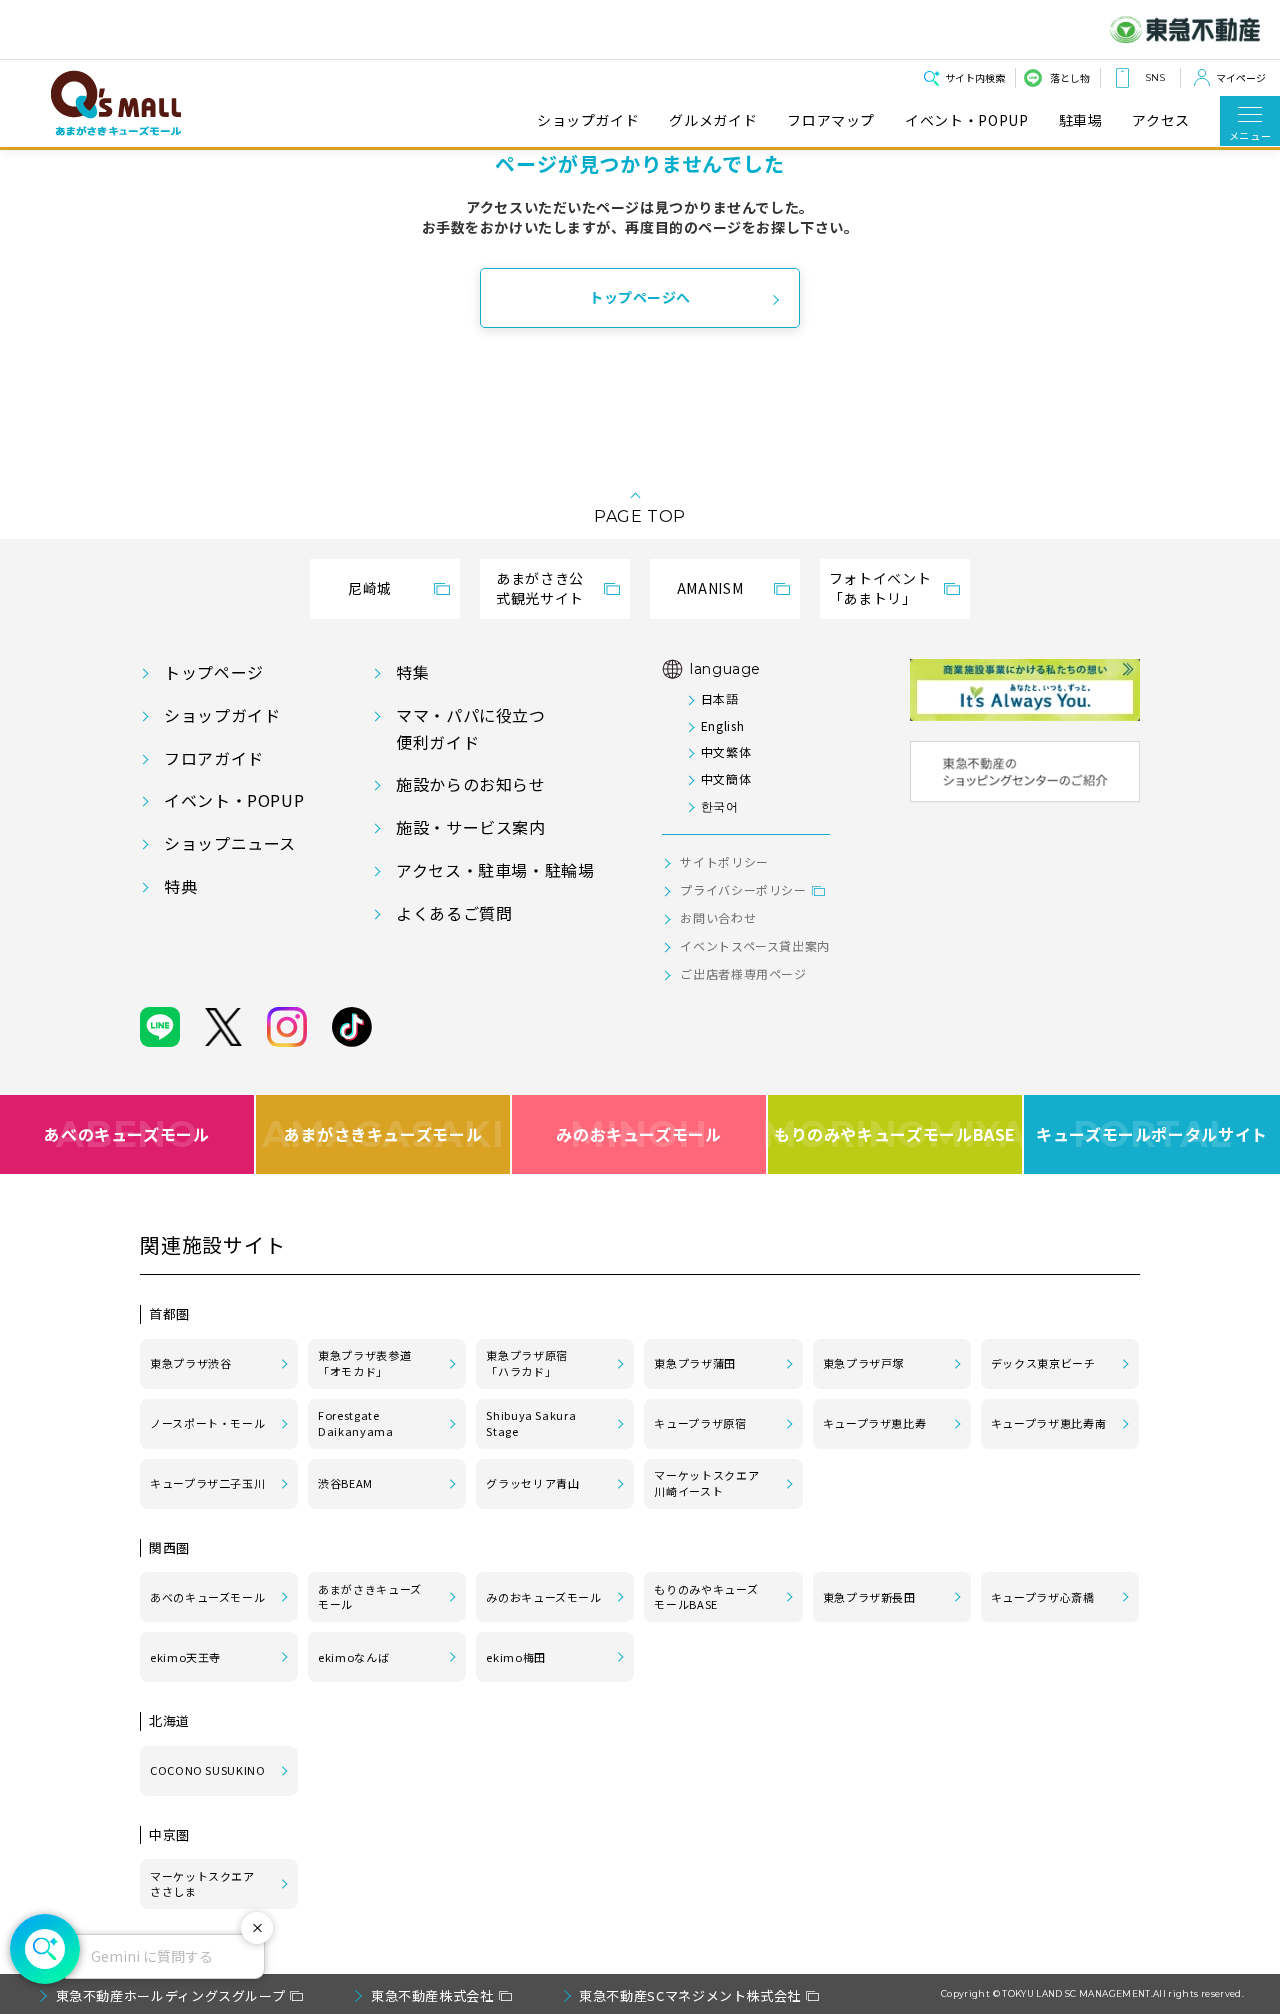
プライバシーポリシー (743, 889)
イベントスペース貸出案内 (755, 945)
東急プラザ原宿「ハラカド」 (526, 1363)
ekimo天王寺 (185, 1657)
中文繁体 (726, 751)
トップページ (214, 672)
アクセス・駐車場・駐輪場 (495, 870)
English (722, 725)
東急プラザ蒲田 (694, 1363)
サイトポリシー (724, 861)
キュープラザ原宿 (700, 1423)
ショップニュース (230, 843)
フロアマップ (831, 120)
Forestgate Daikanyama (355, 1423)
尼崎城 (370, 588)
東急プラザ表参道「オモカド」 (364, 1363)
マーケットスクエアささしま (202, 1884)
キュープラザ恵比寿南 (1048, 1423)
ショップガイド (588, 120)
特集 (412, 672)
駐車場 (1081, 120)
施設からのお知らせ (471, 784)
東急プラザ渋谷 (190, 1363)
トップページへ (640, 297)
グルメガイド (713, 120)
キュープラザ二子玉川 (207, 1483)
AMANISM (710, 588)
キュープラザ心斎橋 (1043, 1597)
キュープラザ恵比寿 (875, 1423)
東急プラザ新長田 (869, 1597)
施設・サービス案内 (471, 827)
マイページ (1241, 77)
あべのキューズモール (126, 1134)
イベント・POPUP (966, 120)
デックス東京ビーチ (1043, 1363)
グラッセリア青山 (532, 1483)
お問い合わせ (718, 917)
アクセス (1161, 120)
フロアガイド (214, 758)
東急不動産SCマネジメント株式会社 (690, 1995)
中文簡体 (726, 778)
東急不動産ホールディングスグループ (171, 1995)
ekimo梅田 (515, 1657)
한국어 (719, 805)
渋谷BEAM (345, 1483)
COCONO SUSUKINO (208, 1770)
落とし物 (1070, 77)
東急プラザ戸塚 (863, 1363)
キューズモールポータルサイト (1152, 1134)
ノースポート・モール (207, 1423)
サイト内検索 (975, 77)
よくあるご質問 (454, 913)
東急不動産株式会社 (432, 1995)
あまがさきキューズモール (383, 1134)
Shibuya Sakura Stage (531, 1423)
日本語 (719, 698)
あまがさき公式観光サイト (540, 588)
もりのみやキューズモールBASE (896, 1134)
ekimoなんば (353, 1657)
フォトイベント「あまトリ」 (880, 588)
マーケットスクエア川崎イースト (706, 1483)
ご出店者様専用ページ (743, 973)
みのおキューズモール (638, 1134)
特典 (180, 886)
